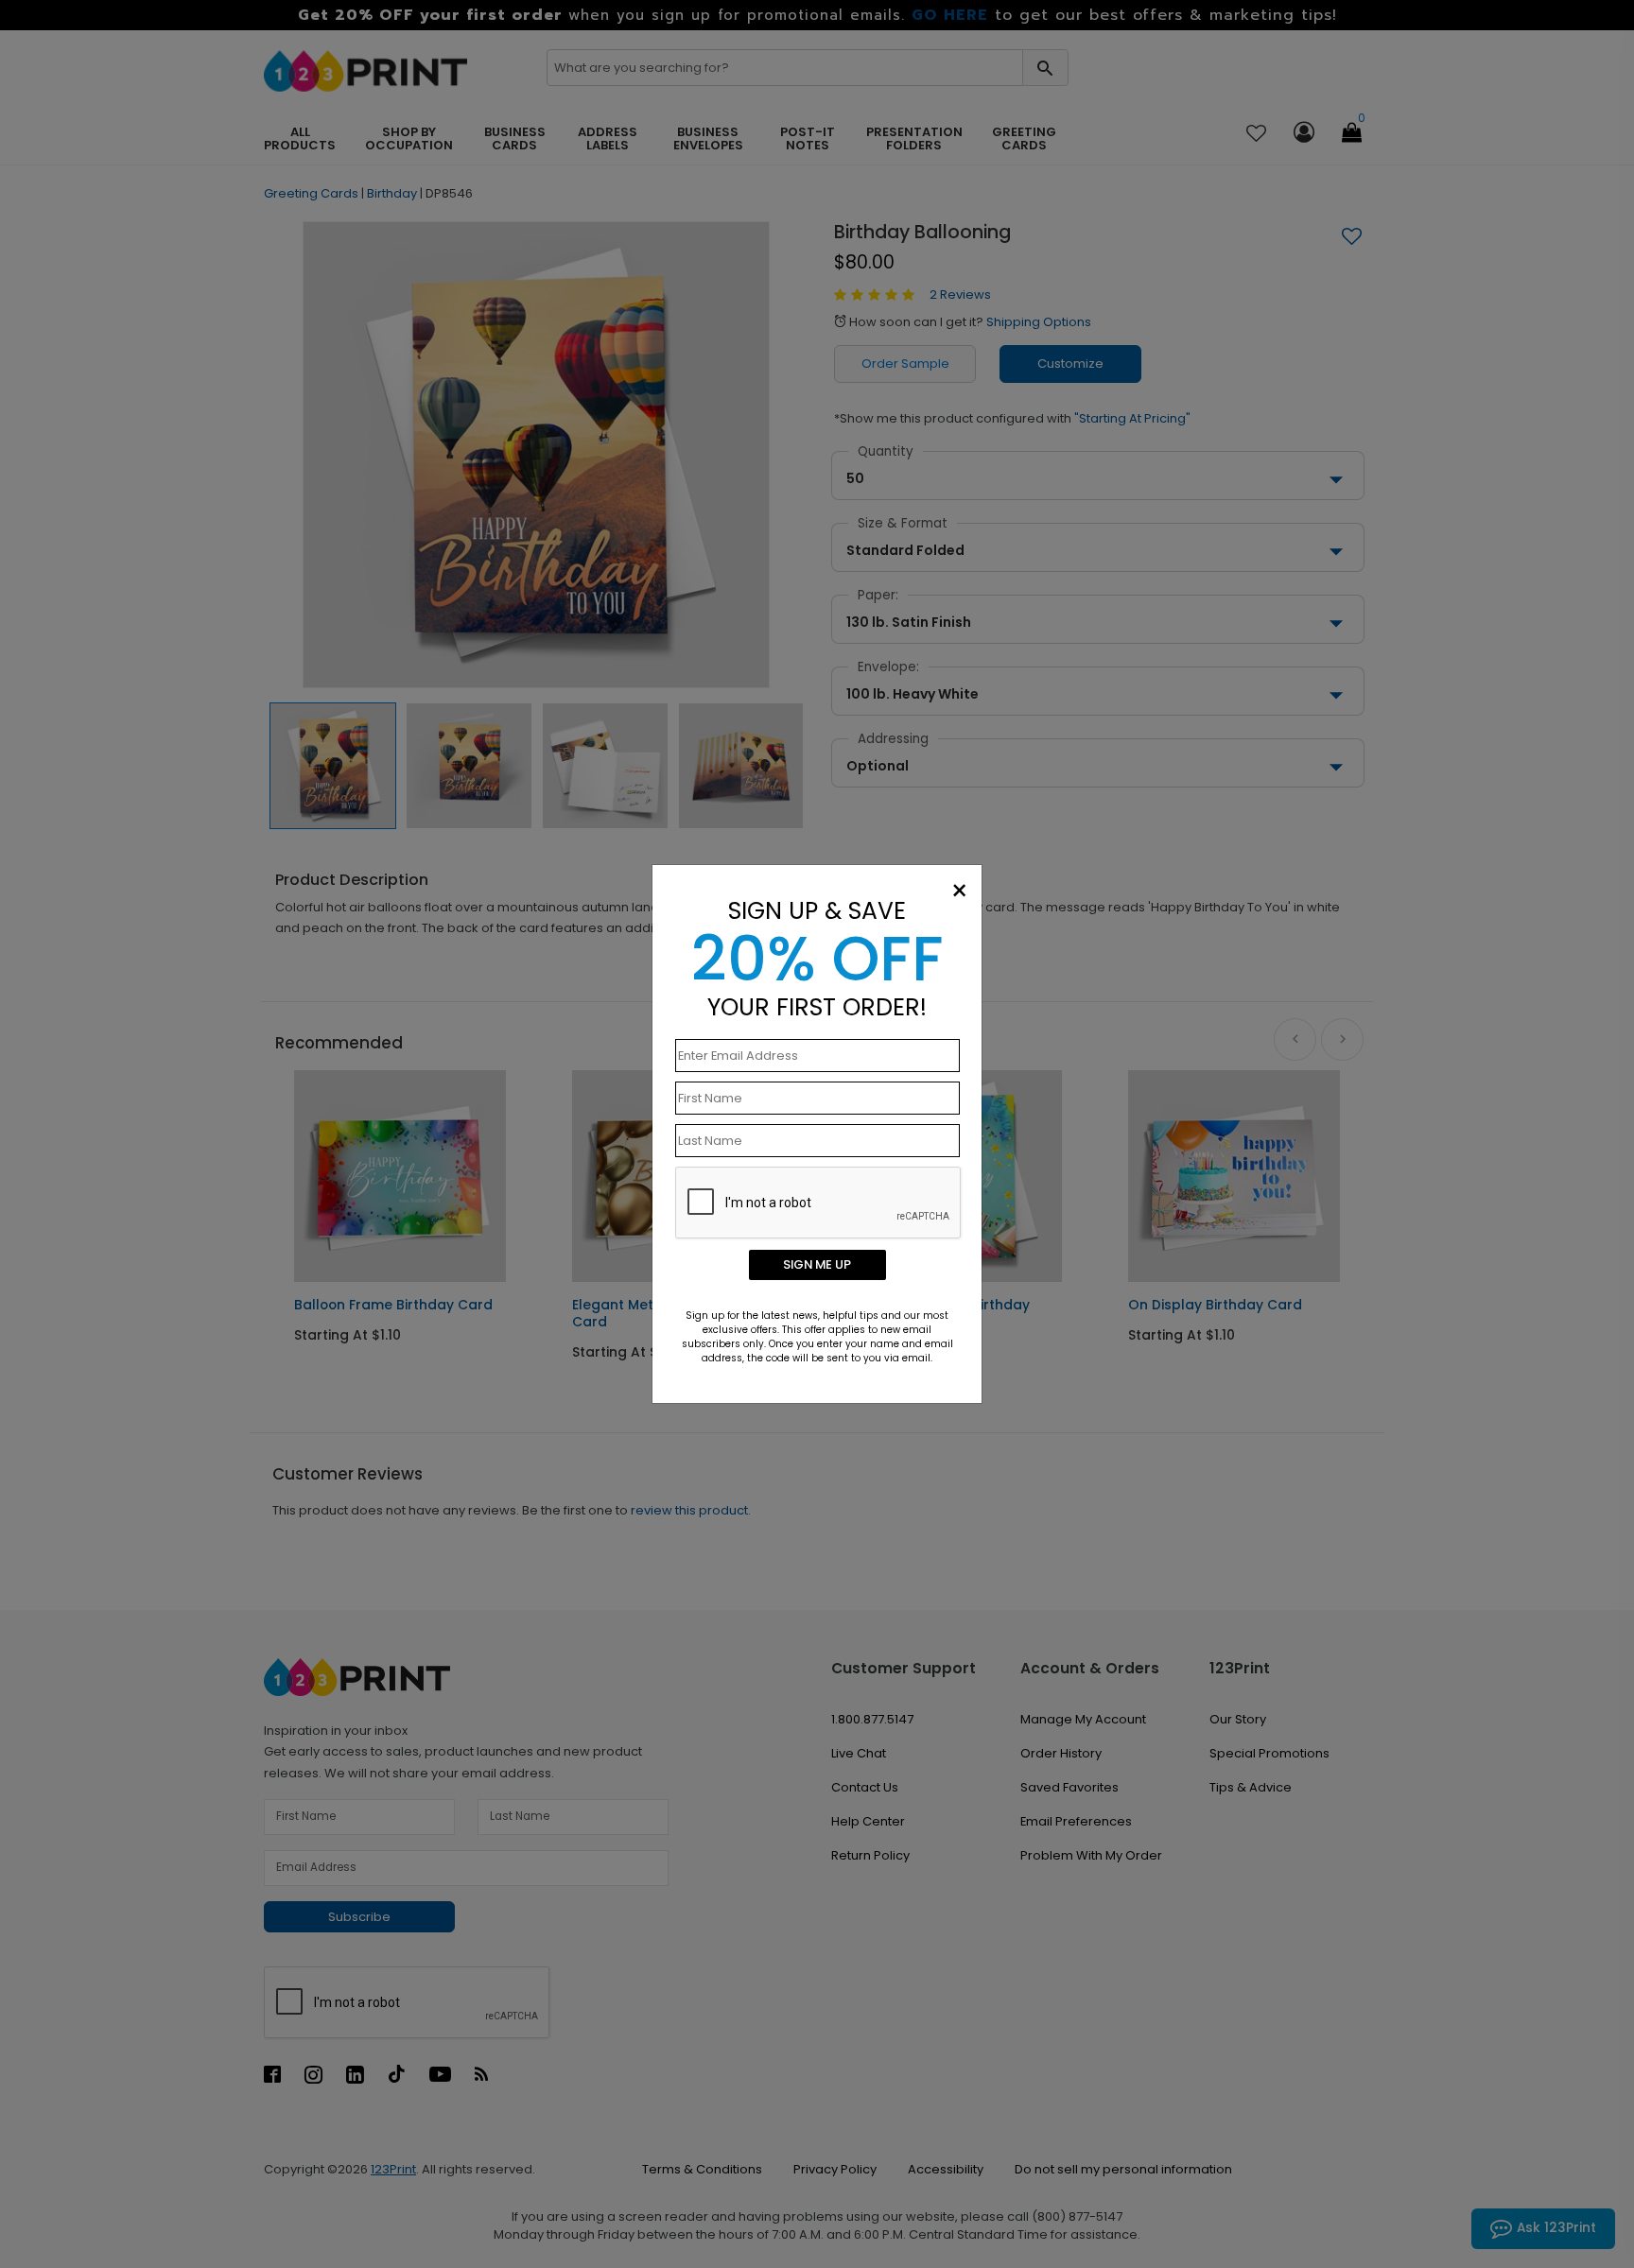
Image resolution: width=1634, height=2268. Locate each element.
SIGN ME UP (817, 1264)
